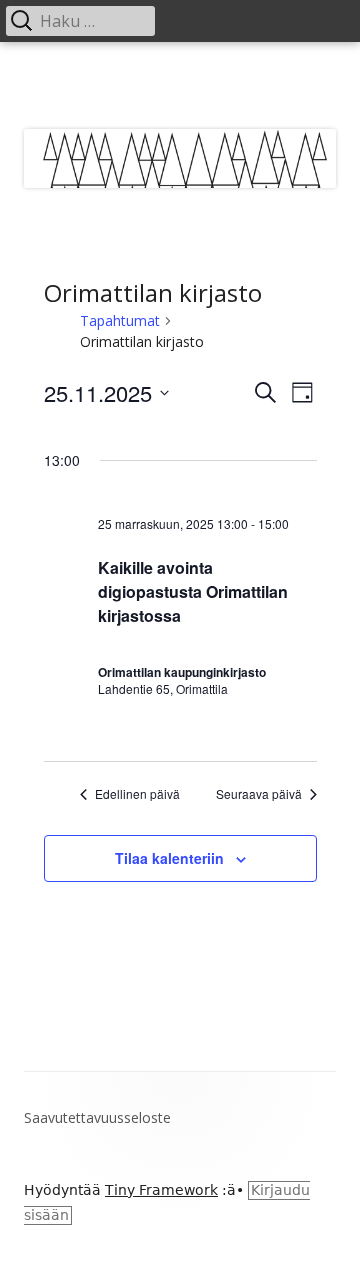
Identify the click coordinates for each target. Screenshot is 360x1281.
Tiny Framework (161, 1190)
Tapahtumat (120, 320)
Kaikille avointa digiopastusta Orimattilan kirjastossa (193, 591)
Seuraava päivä (259, 794)
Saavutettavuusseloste (97, 1117)
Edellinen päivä (137, 794)
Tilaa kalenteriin (169, 858)
